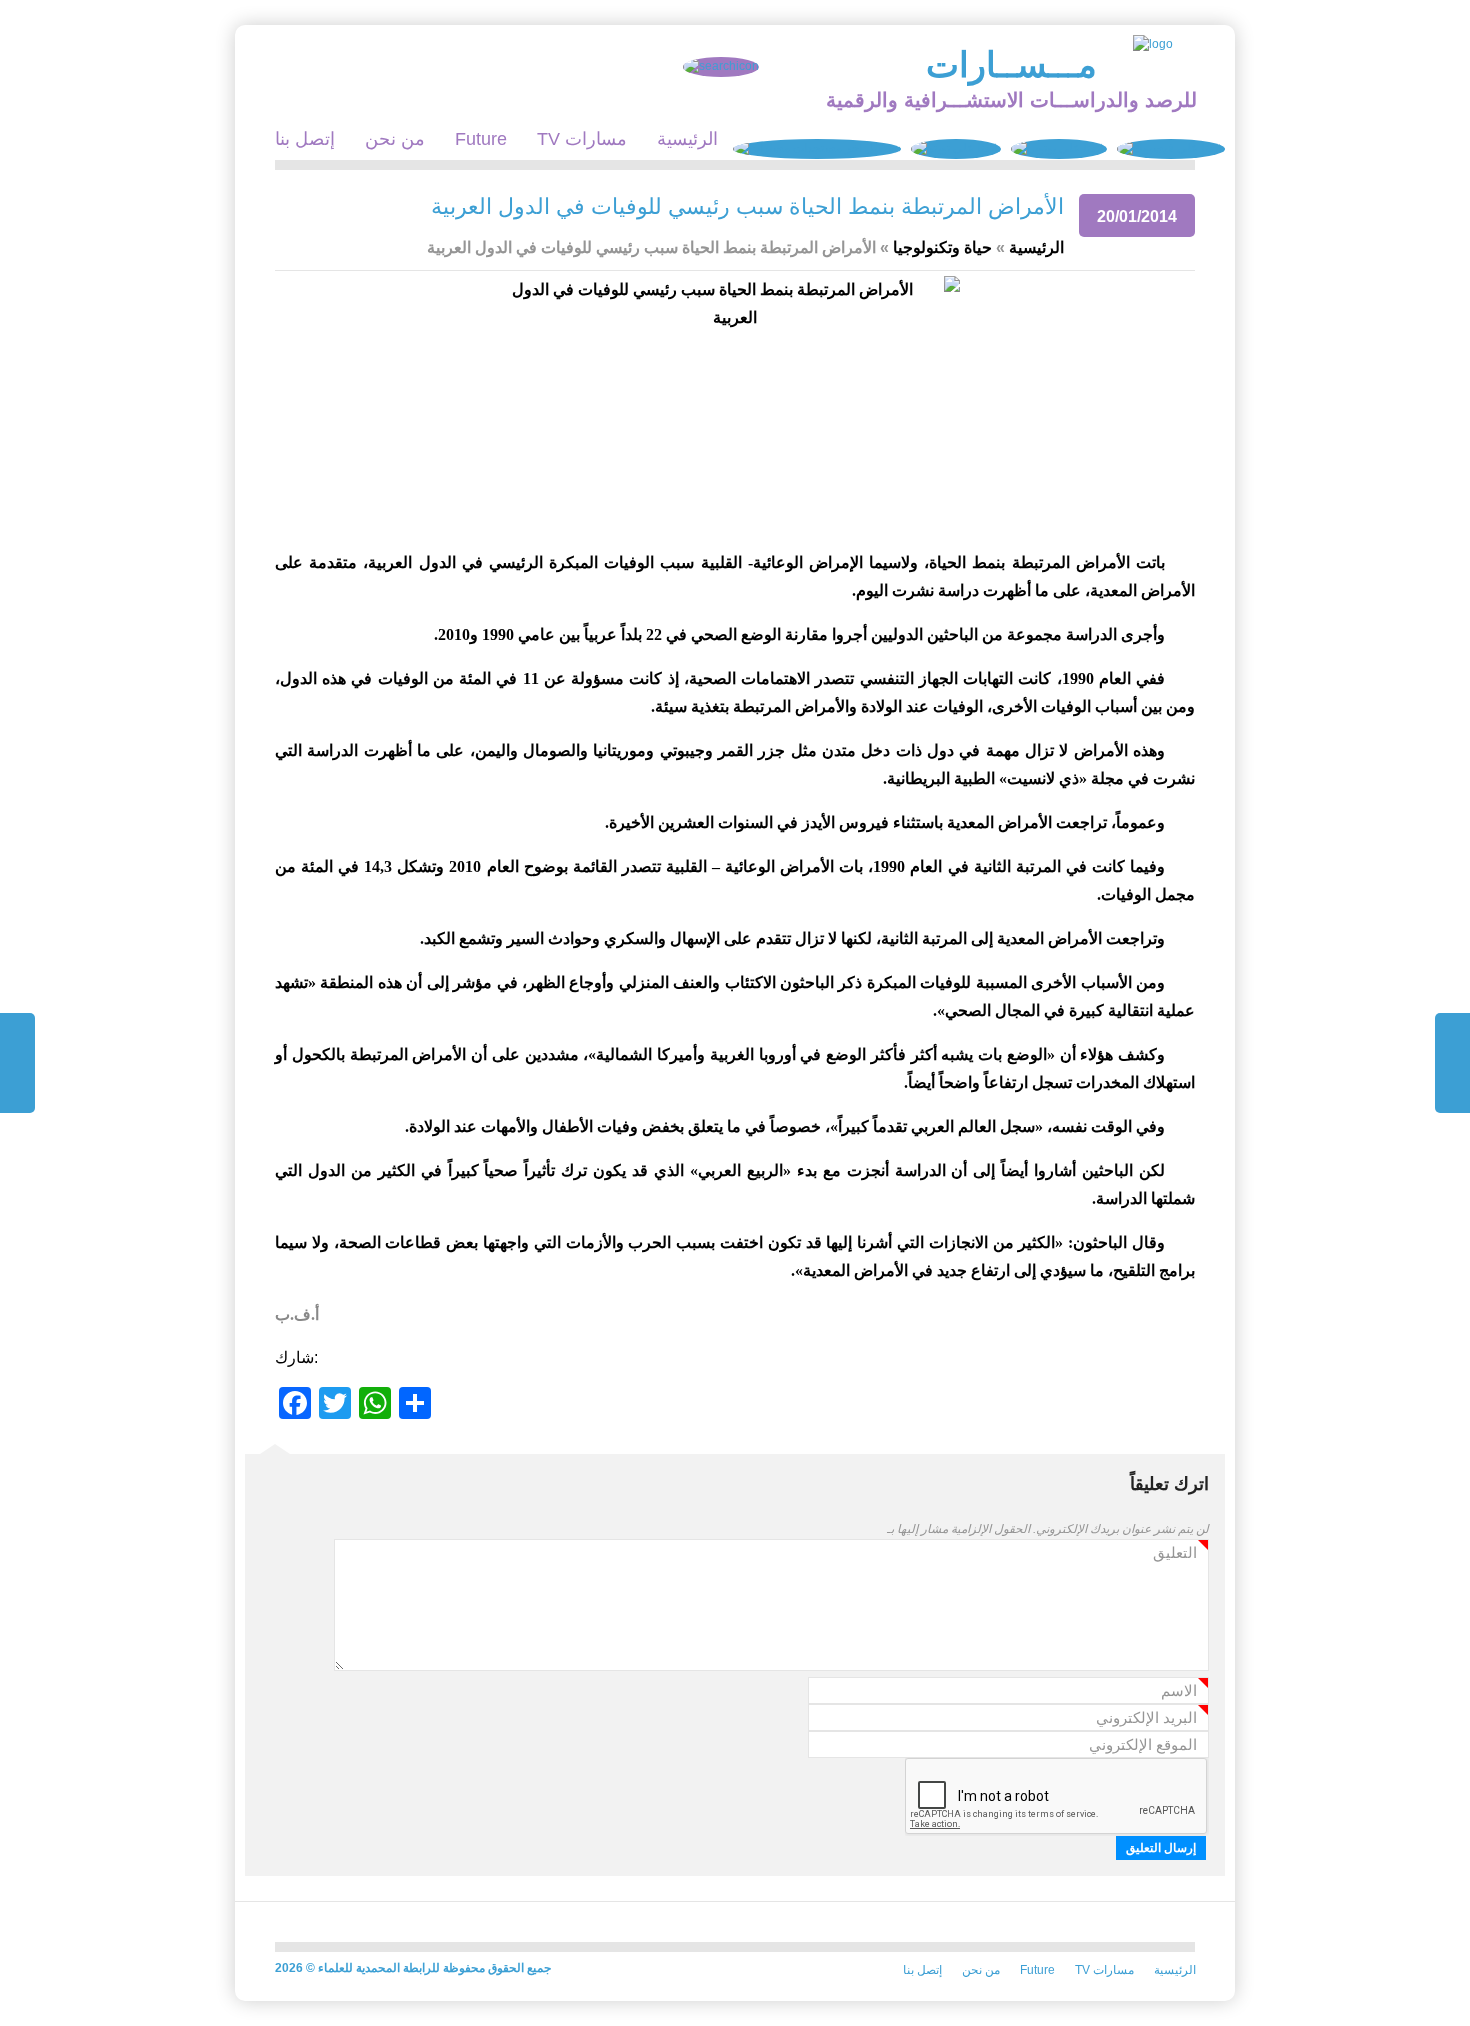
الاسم (1179, 1691)
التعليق (1175, 1553)
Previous (1452, 1063)
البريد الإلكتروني (1146, 1718)
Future (481, 139)
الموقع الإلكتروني (1143, 1744)
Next (17, 1063)
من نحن (395, 139)
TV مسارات (582, 139)
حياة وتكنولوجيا (942, 247)
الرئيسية (687, 139)
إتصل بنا (305, 139)
